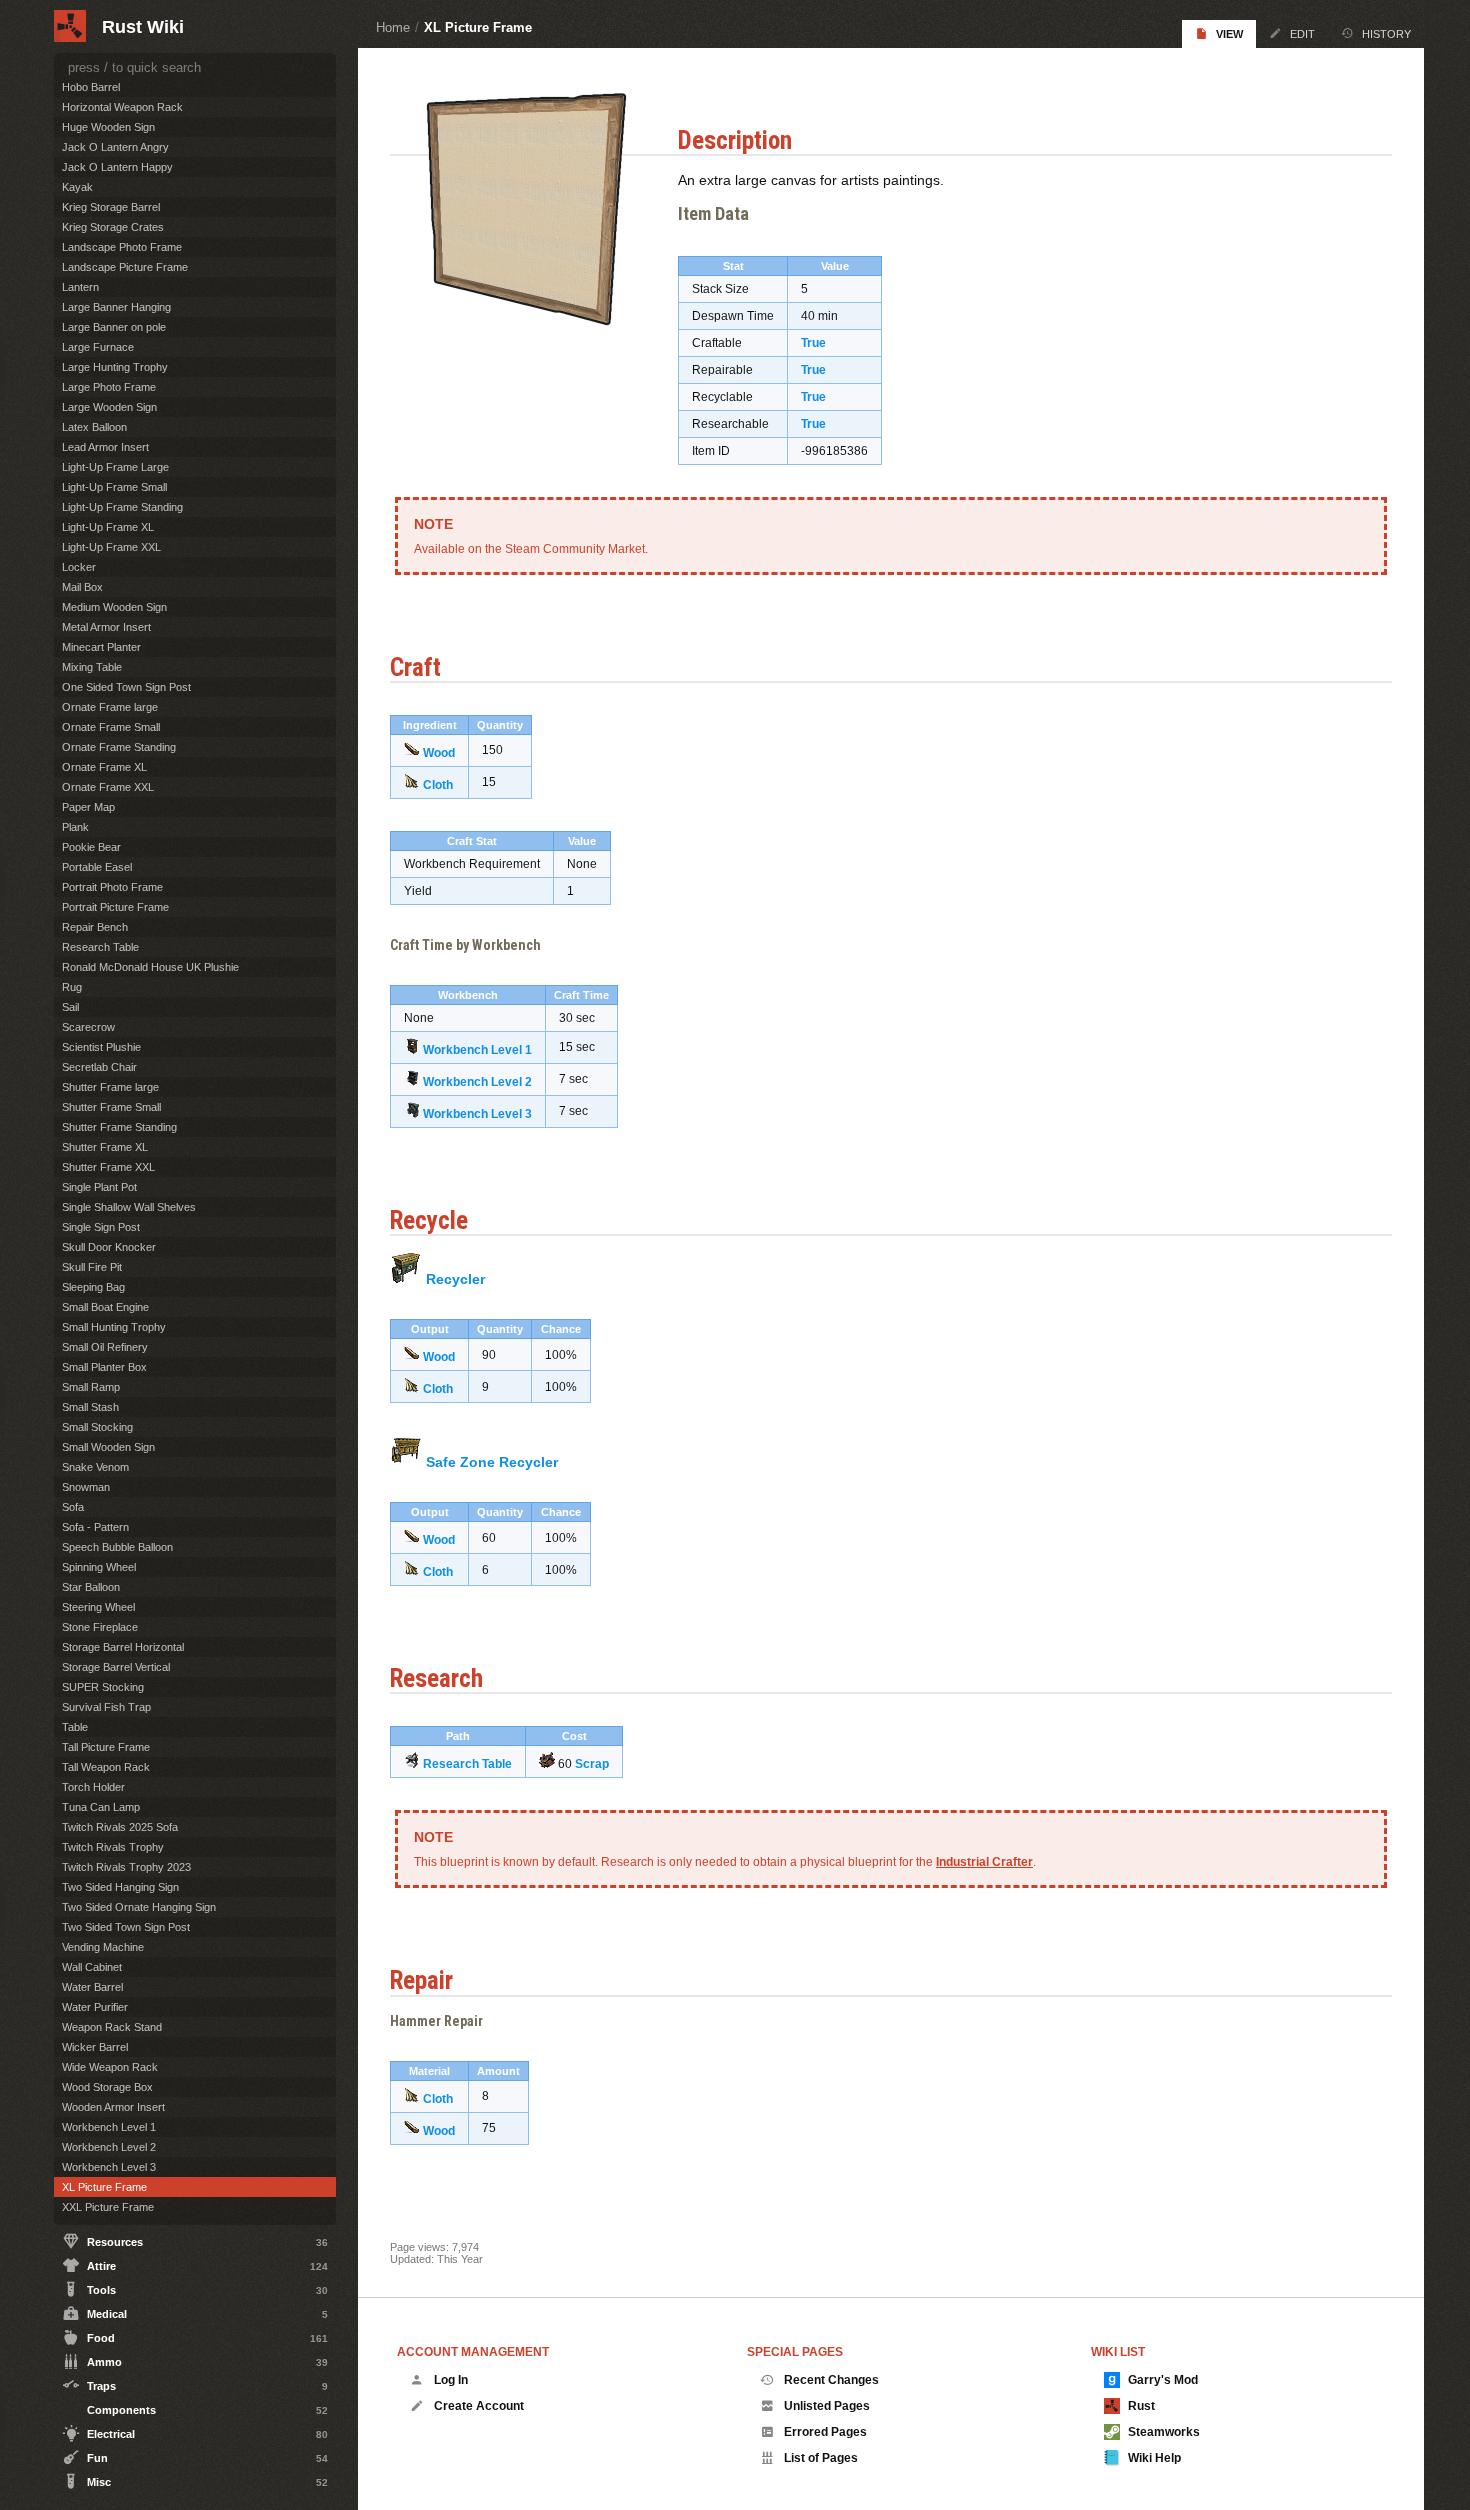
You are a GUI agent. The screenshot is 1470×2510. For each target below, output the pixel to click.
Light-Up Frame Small (114, 487)
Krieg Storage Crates (113, 227)
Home (393, 27)
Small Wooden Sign (108, 1447)
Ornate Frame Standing (119, 747)
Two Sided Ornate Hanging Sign (139, 1907)
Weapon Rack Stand (112, 2027)
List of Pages (821, 2458)
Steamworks (1164, 2432)
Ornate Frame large (110, 707)
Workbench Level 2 (477, 1082)
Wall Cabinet (92, 1967)
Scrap (592, 1764)
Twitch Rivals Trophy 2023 (126, 1867)
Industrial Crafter (984, 1862)
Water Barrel (92, 1987)
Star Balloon (91, 1587)
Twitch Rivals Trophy (113, 1847)
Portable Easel (97, 867)
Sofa (73, 1507)
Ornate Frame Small (111, 727)
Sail (70, 1007)
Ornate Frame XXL (108, 787)
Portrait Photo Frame (112, 887)
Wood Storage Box (107, 2087)
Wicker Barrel (95, 2047)
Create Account (479, 2406)
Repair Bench (95, 927)
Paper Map (88, 807)
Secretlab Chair (99, 1067)
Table (75, 1727)
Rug (72, 987)
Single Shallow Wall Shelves (129, 1207)
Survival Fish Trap (106, 1707)
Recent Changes (831, 2380)
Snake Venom (95, 1467)
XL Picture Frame (478, 27)
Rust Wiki (143, 27)
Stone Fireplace (100, 1627)
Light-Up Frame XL (108, 527)
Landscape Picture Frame (125, 267)
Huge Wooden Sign (108, 127)
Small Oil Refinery (105, 1347)
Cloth (438, 785)
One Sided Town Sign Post (126, 687)
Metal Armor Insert (106, 627)
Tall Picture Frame (106, 1747)
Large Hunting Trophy (115, 367)
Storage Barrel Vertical (116, 1667)
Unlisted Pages (827, 2406)
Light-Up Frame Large (115, 467)
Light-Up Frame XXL (111, 547)
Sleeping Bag (93, 1287)
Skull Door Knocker (109, 1247)
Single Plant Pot (99, 1187)
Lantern (80, 287)
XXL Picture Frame (108, 2207)
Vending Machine (103, 1947)
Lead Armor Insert (105, 447)
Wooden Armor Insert (113, 2107)
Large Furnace (98, 347)
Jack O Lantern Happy (117, 167)
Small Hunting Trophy (114, 1327)
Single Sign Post (101, 1227)
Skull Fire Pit (92, 1267)
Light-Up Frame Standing (122, 507)
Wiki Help (1154, 2458)
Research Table (467, 1764)
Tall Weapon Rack (106, 1767)
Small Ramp (91, 1387)
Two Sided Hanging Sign (120, 1887)
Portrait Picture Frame (115, 907)
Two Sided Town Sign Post (126, 1927)
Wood (439, 753)
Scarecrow (88, 1027)
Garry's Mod (1163, 2380)
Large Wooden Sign (109, 407)
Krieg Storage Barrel (111, 207)
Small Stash (90, 1407)
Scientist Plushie (101, 1047)
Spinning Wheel (99, 1567)
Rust (1141, 2406)
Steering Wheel (98, 1607)
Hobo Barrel (91, 87)
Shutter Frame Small (111, 1107)
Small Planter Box (104, 1367)
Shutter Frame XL (105, 1147)
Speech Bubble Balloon (117, 1547)
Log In (451, 2380)
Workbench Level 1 (477, 1050)
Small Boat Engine (105, 1307)
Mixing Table (92, 667)
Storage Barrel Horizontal (123, 1647)
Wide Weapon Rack (110, 2067)
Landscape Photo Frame (122, 247)
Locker (79, 567)
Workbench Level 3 (477, 1114)
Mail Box (82, 587)
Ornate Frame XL (104, 767)
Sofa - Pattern (95, 1527)
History (1386, 34)
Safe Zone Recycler (492, 1462)
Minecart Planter (101, 647)
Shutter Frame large (110, 1087)
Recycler (455, 1279)
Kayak (77, 187)
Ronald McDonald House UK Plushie (150, 967)
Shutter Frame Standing (119, 1127)
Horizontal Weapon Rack (122, 107)
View (1229, 34)
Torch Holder (93, 1787)
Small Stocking (97, 1427)
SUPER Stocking (103, 1687)
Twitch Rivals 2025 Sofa (120, 1827)
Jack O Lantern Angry (115, 147)
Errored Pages (825, 2432)
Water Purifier (95, 2007)
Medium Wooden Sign (114, 607)
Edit (1302, 34)
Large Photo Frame (109, 387)
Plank (75, 827)
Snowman (86, 1487)
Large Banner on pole (114, 327)
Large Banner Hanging (116, 307)
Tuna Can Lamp (101, 1807)
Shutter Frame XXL (108, 1167)
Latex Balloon (94, 427)
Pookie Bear (91, 847)
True (813, 343)
